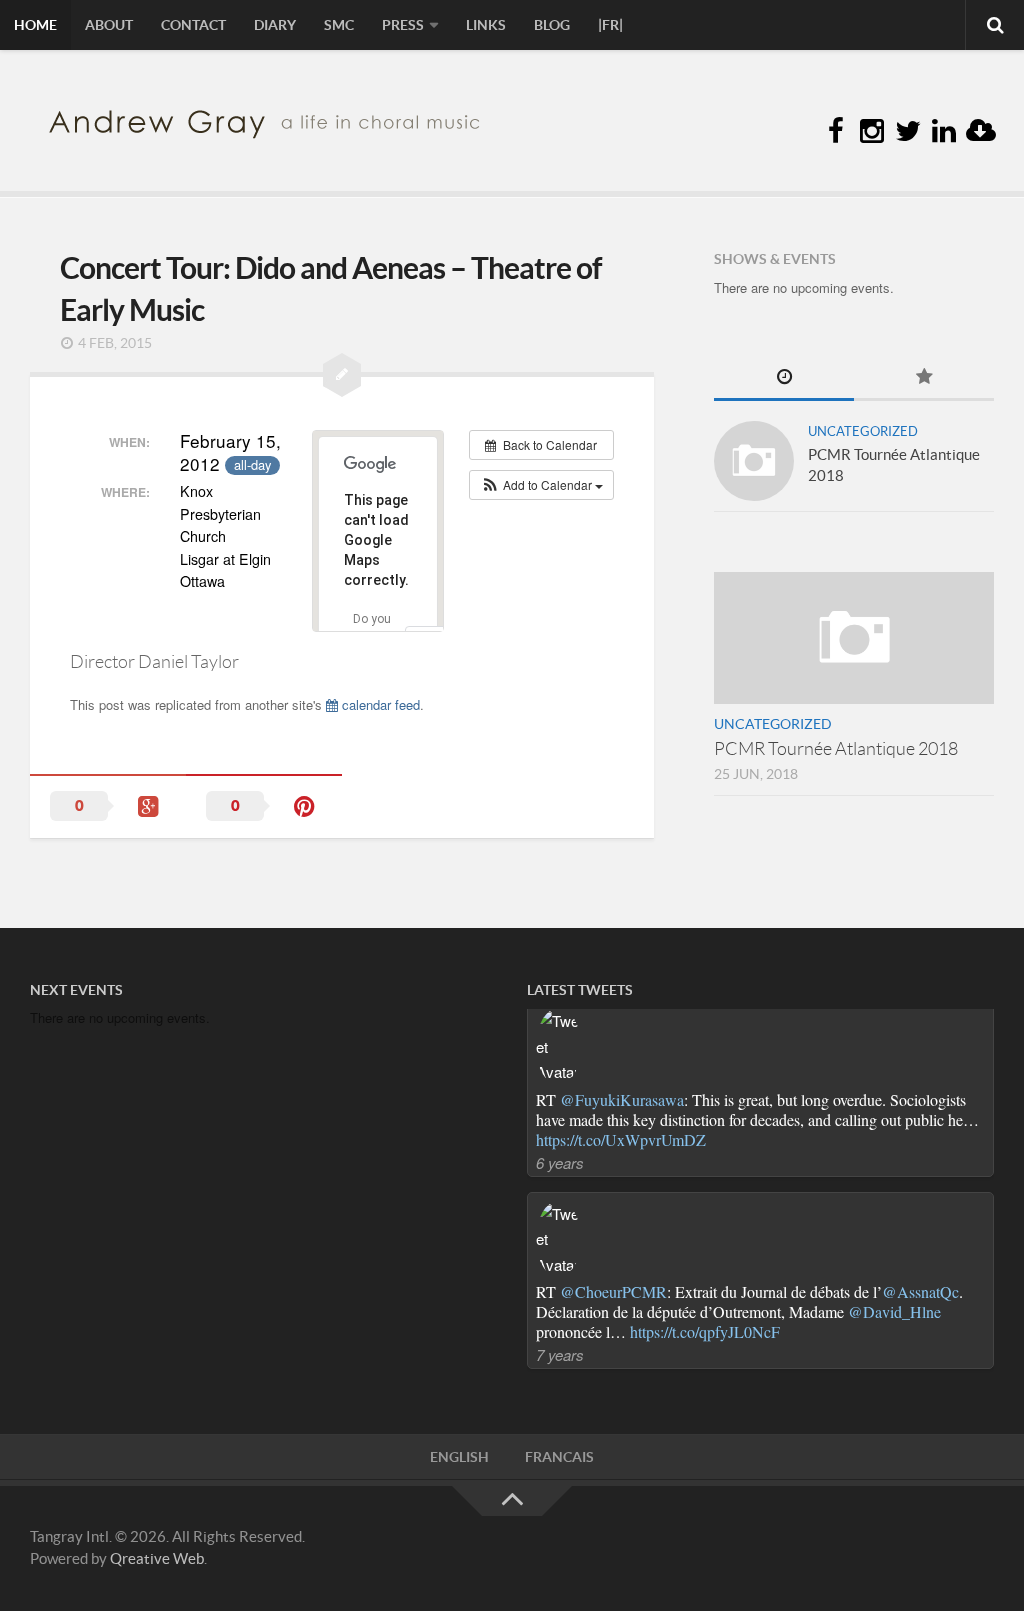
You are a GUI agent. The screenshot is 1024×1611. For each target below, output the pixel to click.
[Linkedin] (944, 132)
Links (486, 25)
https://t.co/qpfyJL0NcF (705, 1149)
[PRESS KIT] (980, 132)
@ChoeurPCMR (613, 1109)
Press (403, 25)
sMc (339, 25)
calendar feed (379, 704)
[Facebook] (836, 132)
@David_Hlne (894, 1129)
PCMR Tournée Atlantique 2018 (836, 749)
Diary (275, 25)
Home (35, 25)
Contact (193, 25)
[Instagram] (872, 132)
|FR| (610, 25)
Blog (552, 25)
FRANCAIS (559, 1457)
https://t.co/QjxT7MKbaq (616, 1341)
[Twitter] (908, 132)
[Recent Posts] (784, 378)
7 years (560, 1172)
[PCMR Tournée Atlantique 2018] (754, 461)
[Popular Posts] (924, 378)
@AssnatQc (920, 1109)
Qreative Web (157, 1558)
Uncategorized (863, 431)
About (109, 25)
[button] (541, 484)
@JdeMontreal (921, 1301)
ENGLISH (459, 1457)
